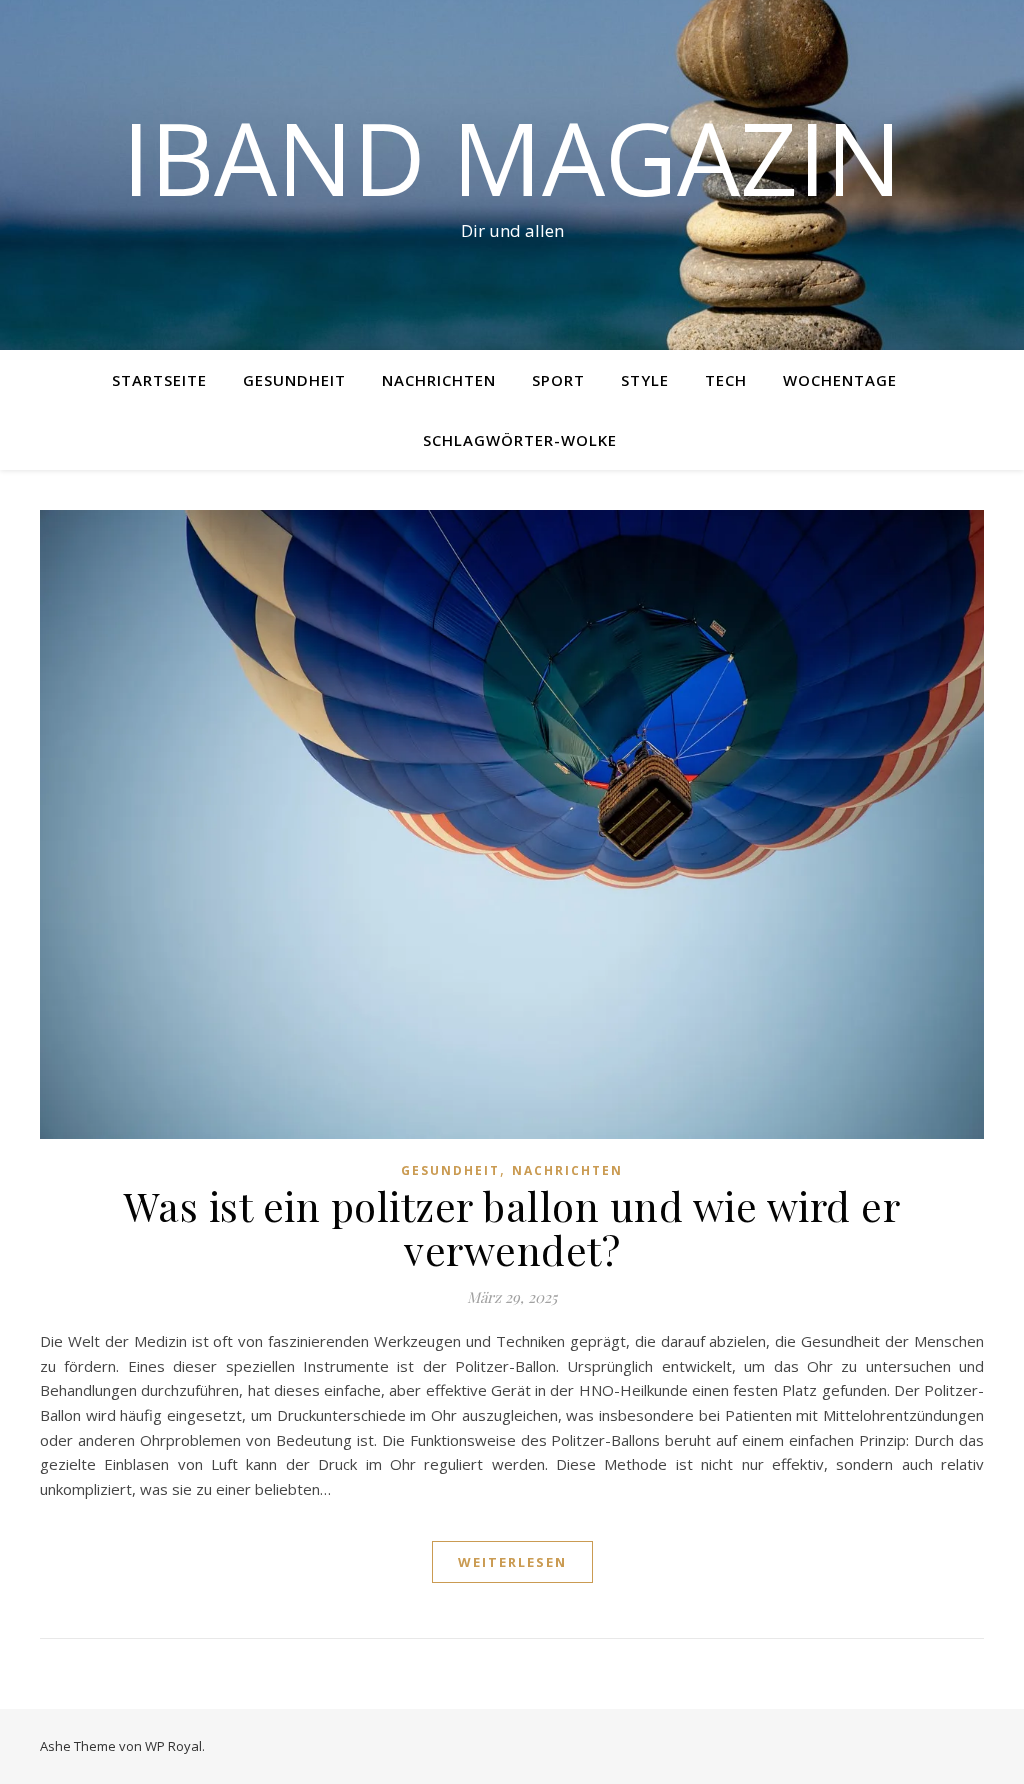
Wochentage (840, 380)
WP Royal (173, 1746)
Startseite (159, 380)
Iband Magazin (512, 157)
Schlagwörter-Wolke (520, 440)
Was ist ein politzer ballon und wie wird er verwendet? (512, 1227)
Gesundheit (294, 380)
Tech (726, 380)
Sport (558, 380)
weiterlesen (512, 1562)
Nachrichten (439, 380)
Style (645, 380)
